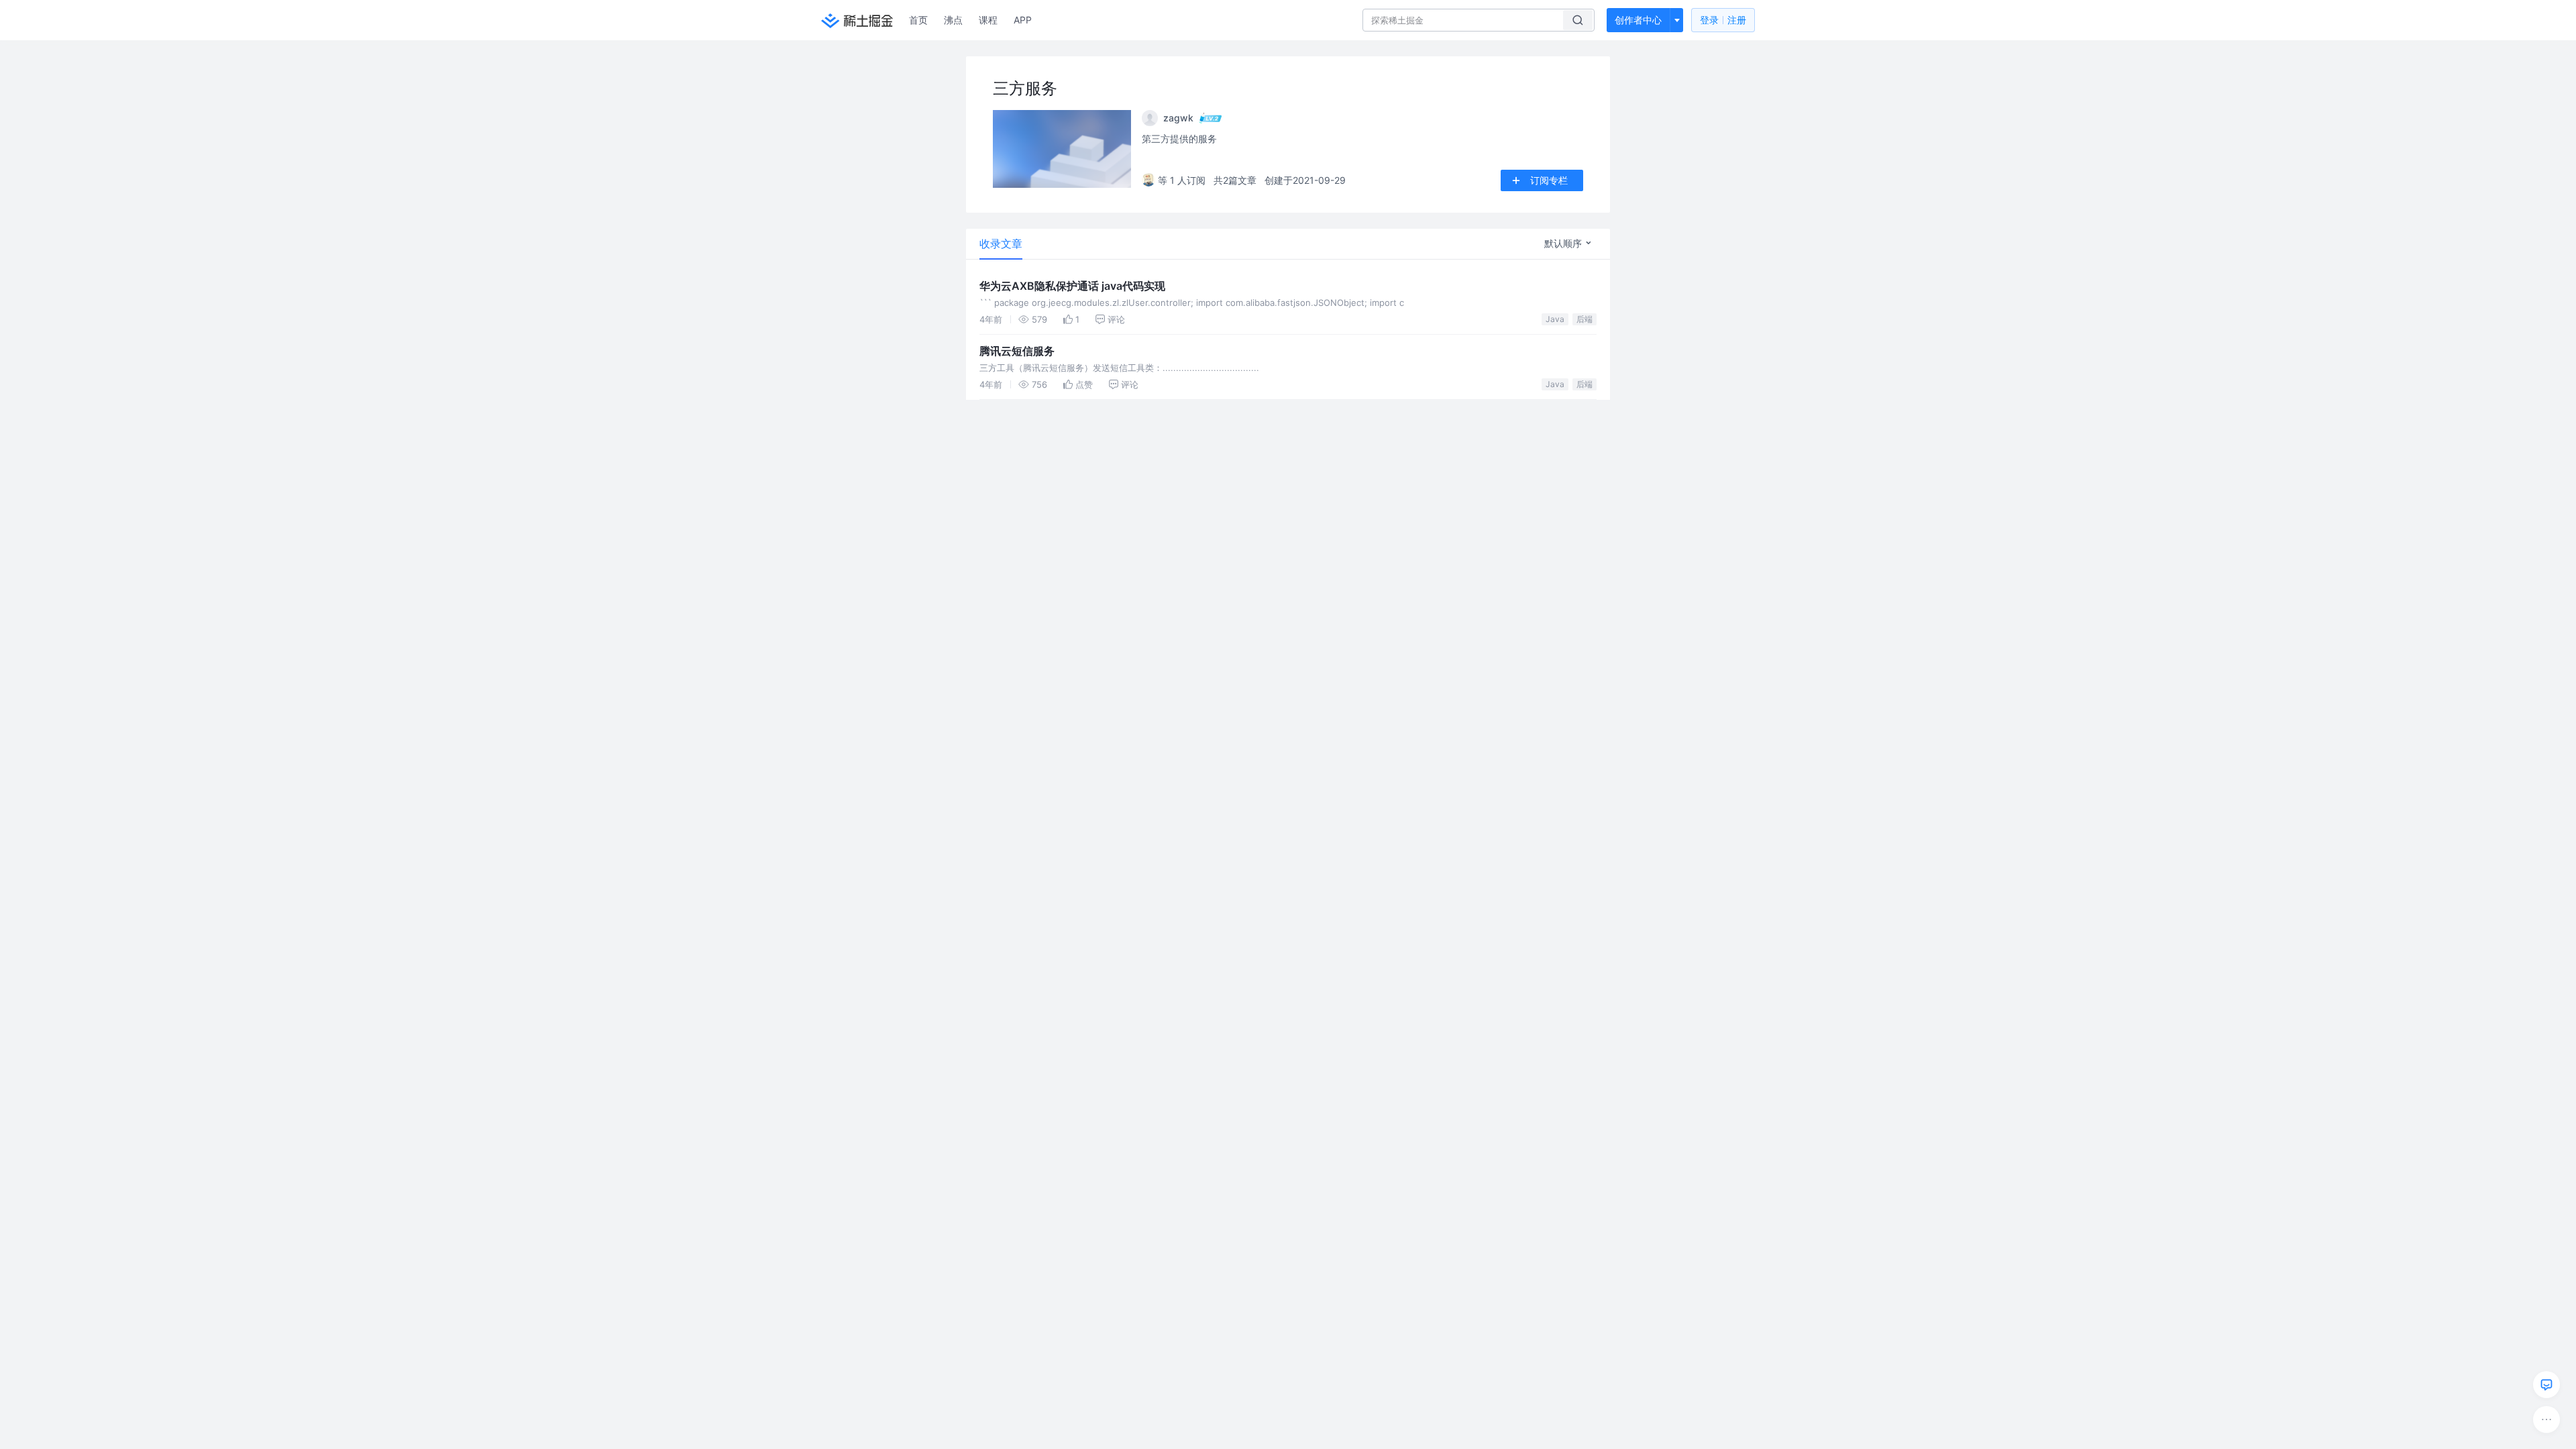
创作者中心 (1638, 20)
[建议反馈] (2546, 1385)
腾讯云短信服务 (1017, 351)
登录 (1723, 20)
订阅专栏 (1549, 180)
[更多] (2546, 1419)
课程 (988, 20)
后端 (1585, 319)
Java (1555, 319)
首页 (918, 20)
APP (1023, 20)
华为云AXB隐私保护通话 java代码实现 (1072, 286)
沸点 (953, 20)
